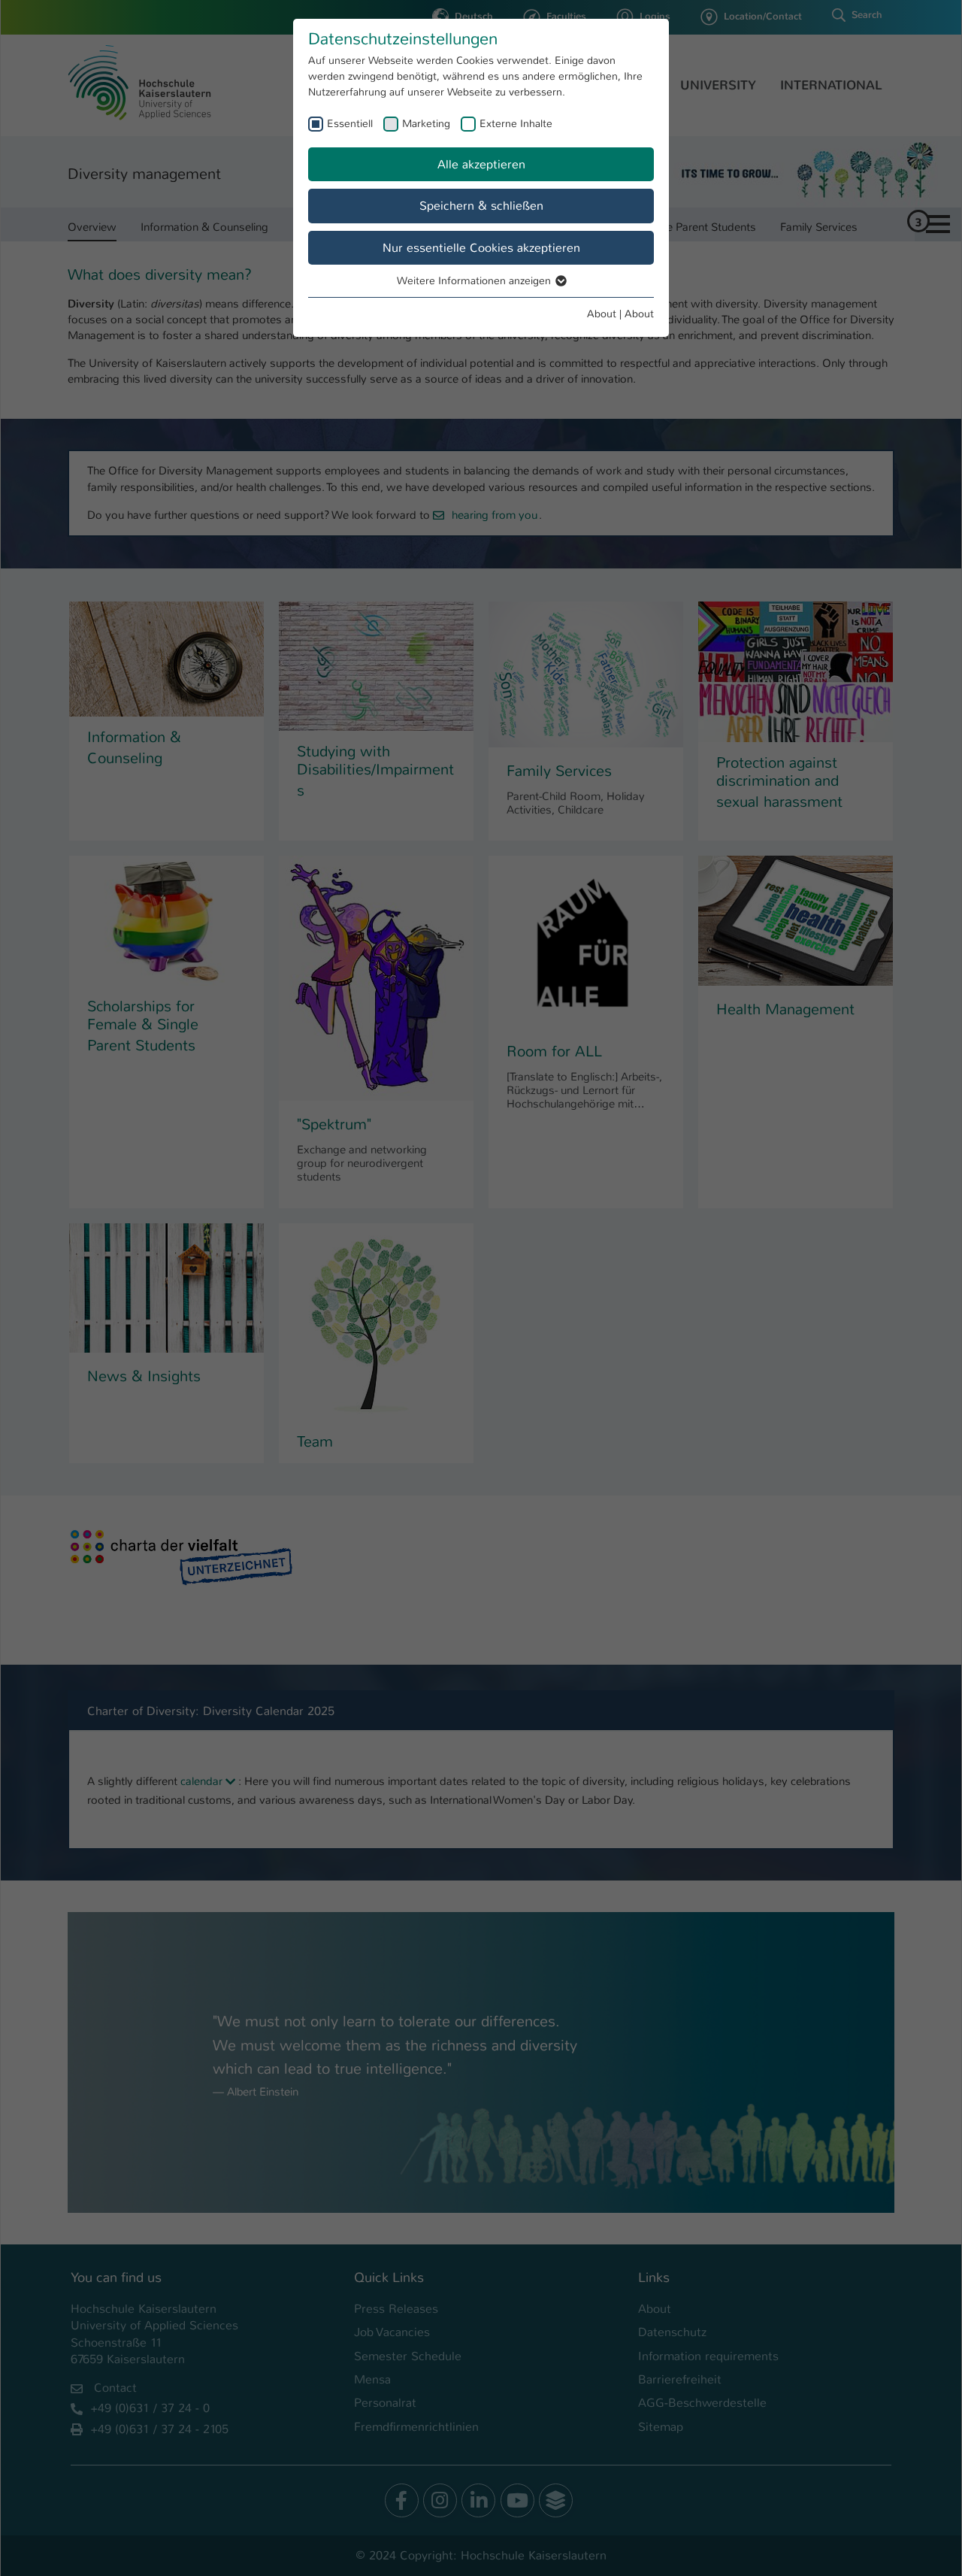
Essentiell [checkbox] (350, 123)
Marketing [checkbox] (426, 123)
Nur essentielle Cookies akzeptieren (481, 248)
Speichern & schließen (481, 206)
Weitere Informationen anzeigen (475, 280)
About (602, 314)
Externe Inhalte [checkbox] (516, 123)
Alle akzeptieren (481, 164)
